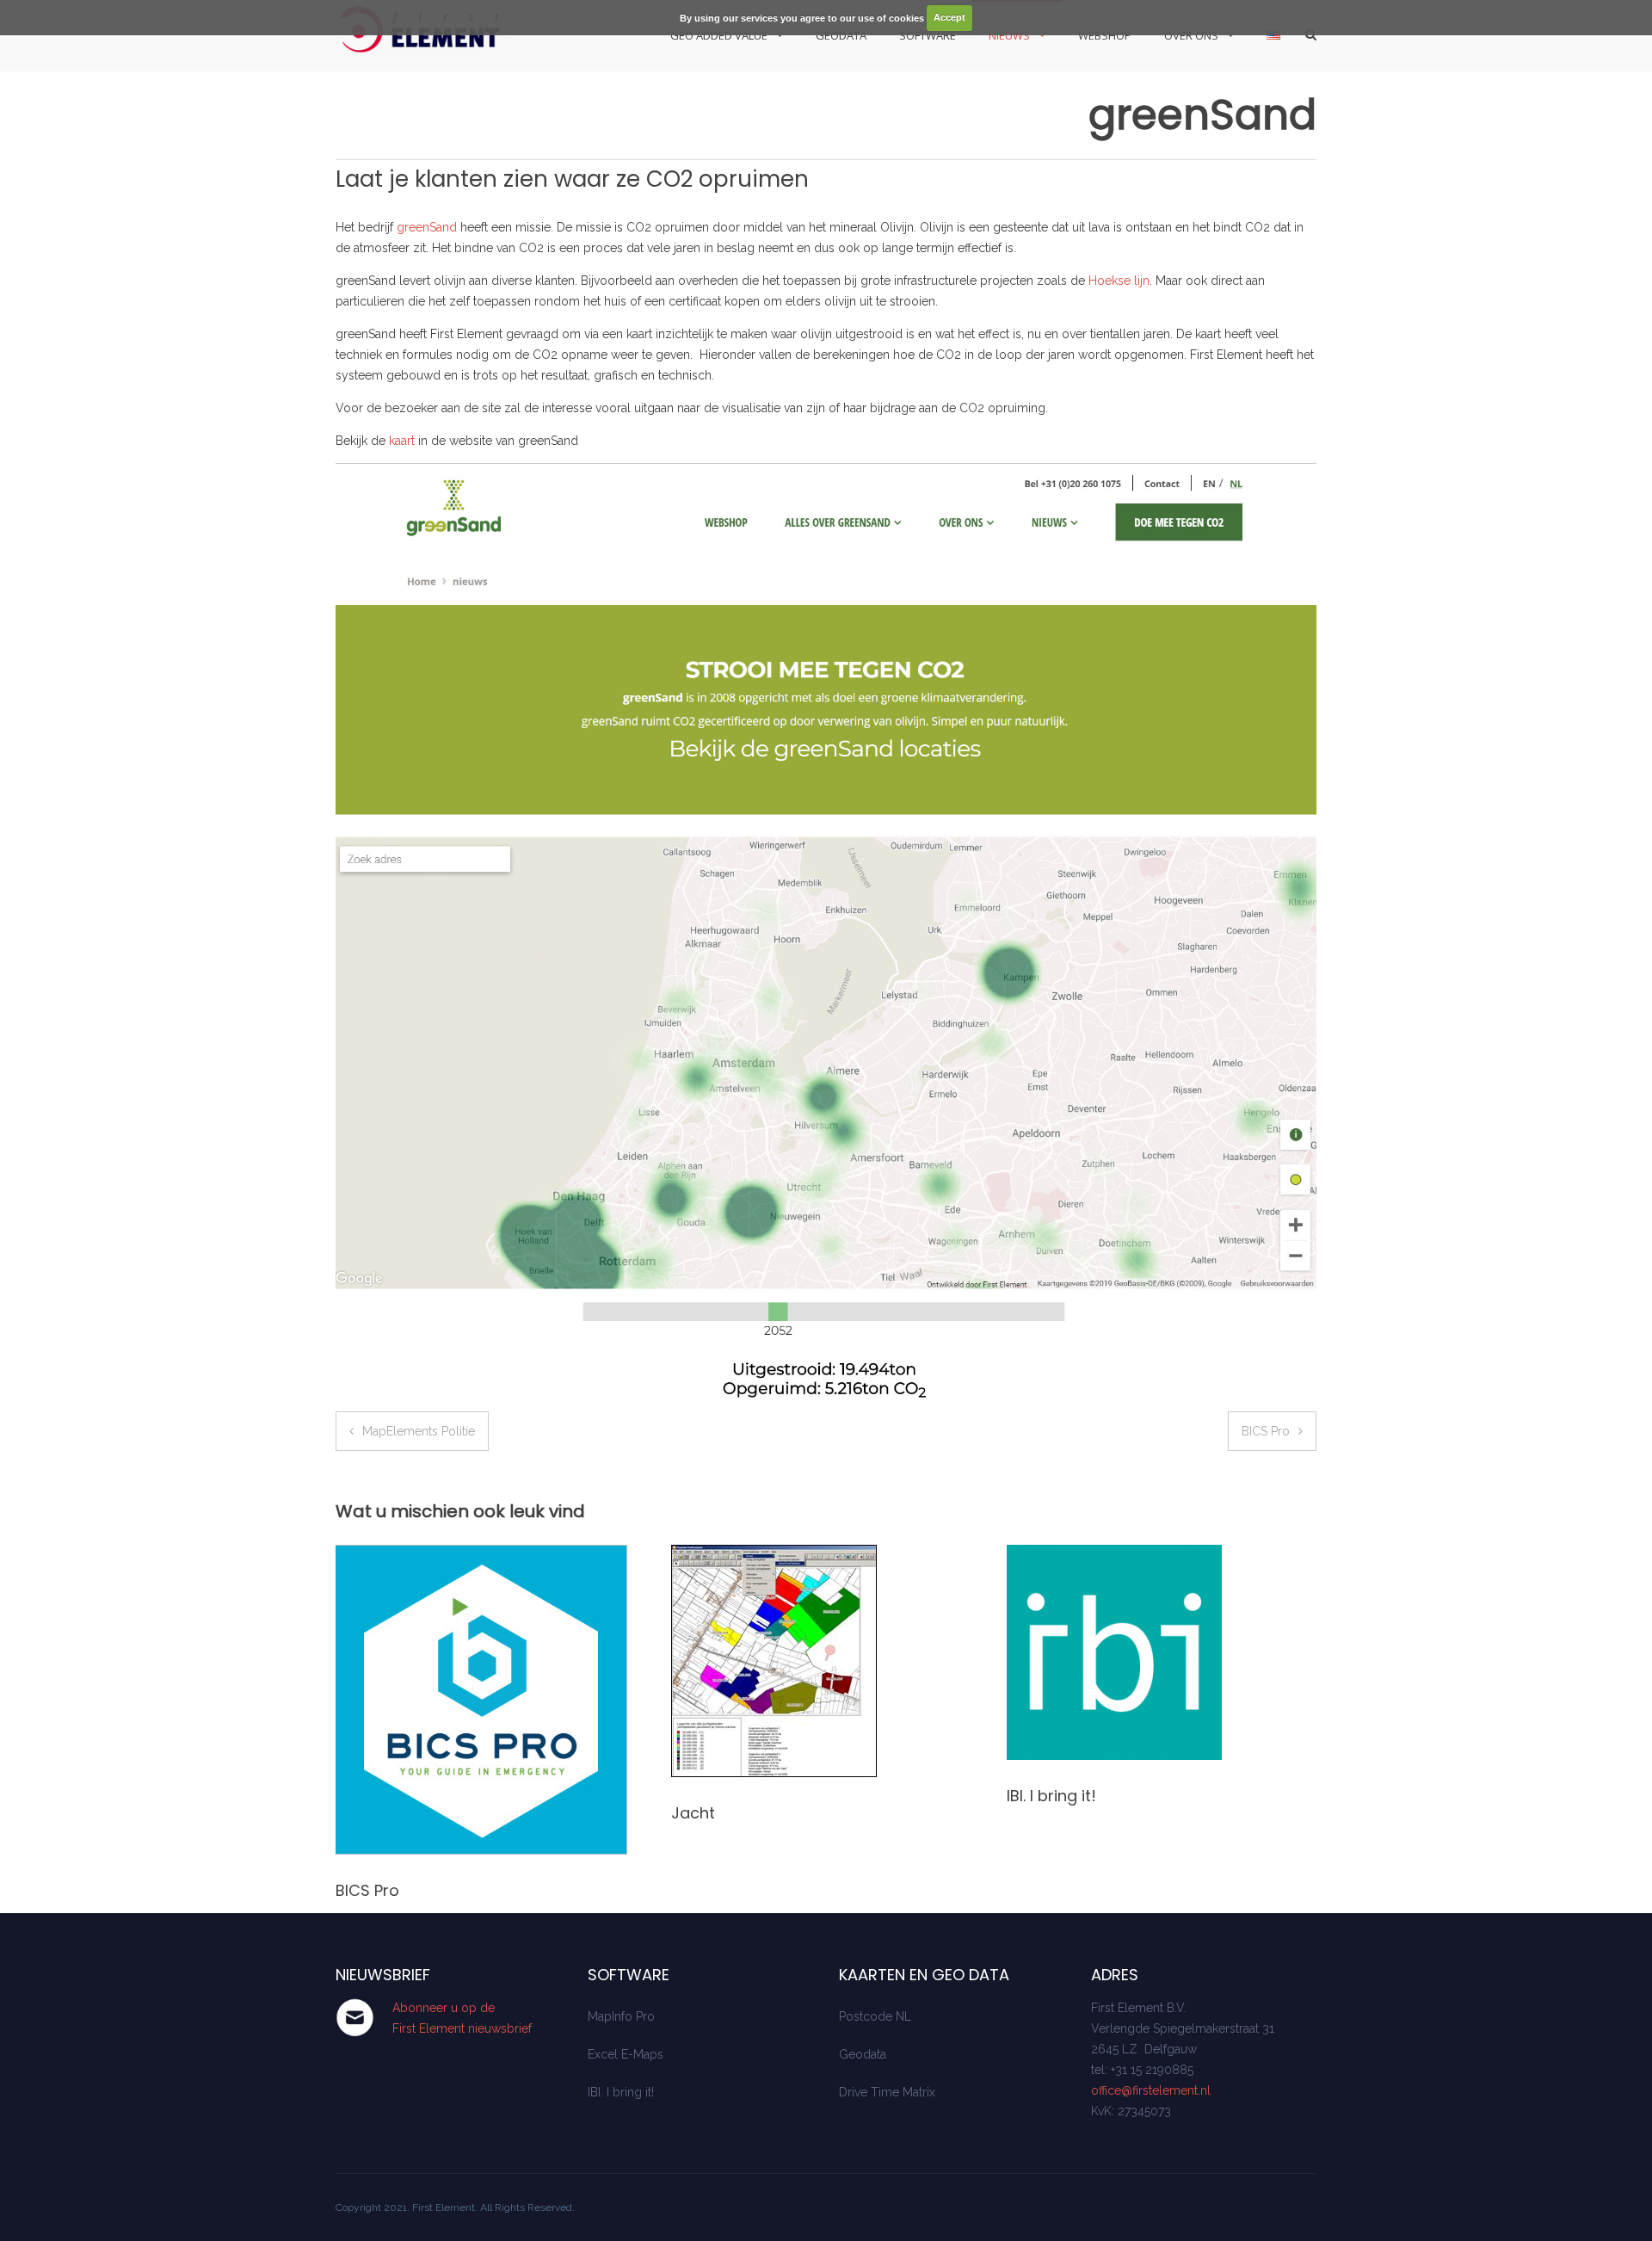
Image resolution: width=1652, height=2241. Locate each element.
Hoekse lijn (1119, 281)
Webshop (1105, 35)
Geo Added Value (719, 35)
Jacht (693, 1813)
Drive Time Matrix (887, 2092)
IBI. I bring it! (1051, 1796)
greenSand (427, 227)
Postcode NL (875, 2016)
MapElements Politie (419, 1431)
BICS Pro (1266, 1431)
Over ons (1191, 35)
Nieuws (1009, 35)
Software (928, 35)
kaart (402, 441)
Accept (949, 17)
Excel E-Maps (626, 2054)
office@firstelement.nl (1151, 2090)
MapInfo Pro (621, 2016)
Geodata (841, 35)
